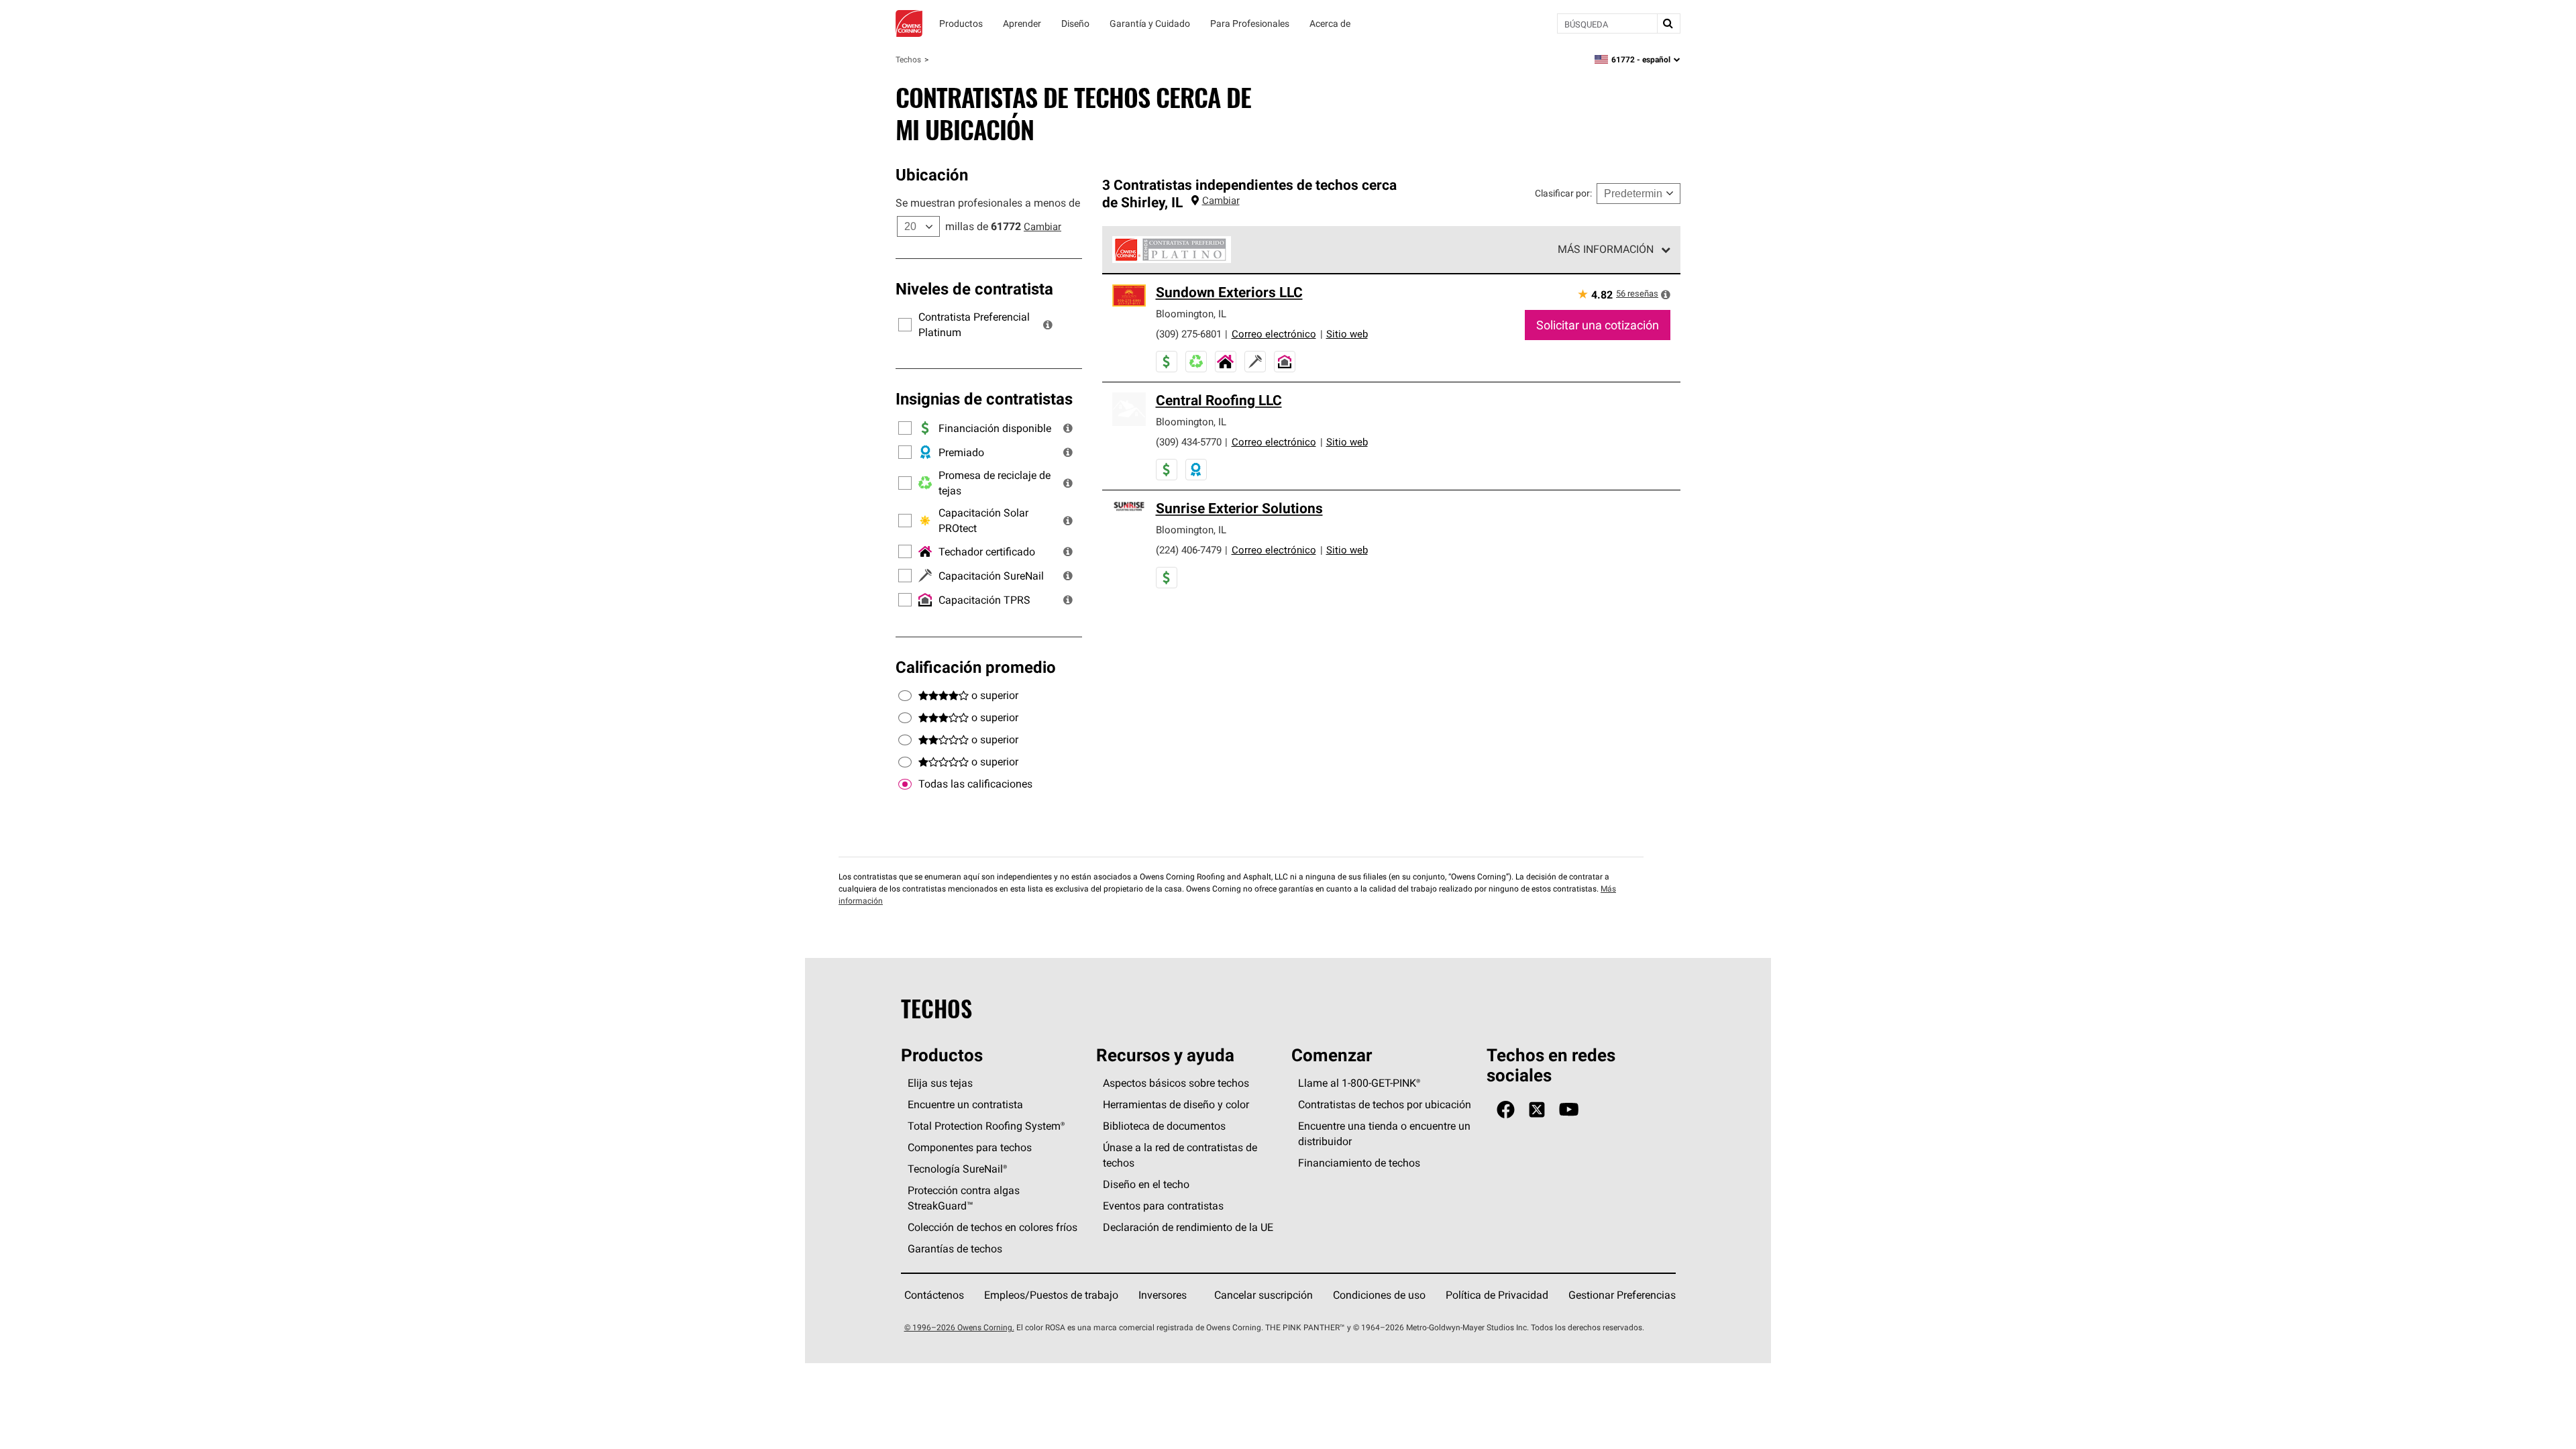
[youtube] (1569, 1110)
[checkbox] (905, 784)
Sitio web (1347, 334)
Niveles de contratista (974, 288)
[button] (1048, 325)
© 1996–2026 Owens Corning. (959, 1327)
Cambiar (1042, 226)
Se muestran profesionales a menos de (988, 203)
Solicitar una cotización (1598, 325)
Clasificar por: (1563, 193)
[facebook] (1506, 1110)
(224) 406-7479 (1189, 550)
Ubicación (932, 174)
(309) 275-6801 (1189, 334)
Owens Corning (909, 23)
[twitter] (1537, 1110)
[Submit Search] (1668, 23)
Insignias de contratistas (984, 398)
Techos (908, 59)
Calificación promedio (976, 667)
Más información (1606, 249)
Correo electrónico (1274, 334)
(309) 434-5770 (1189, 442)
